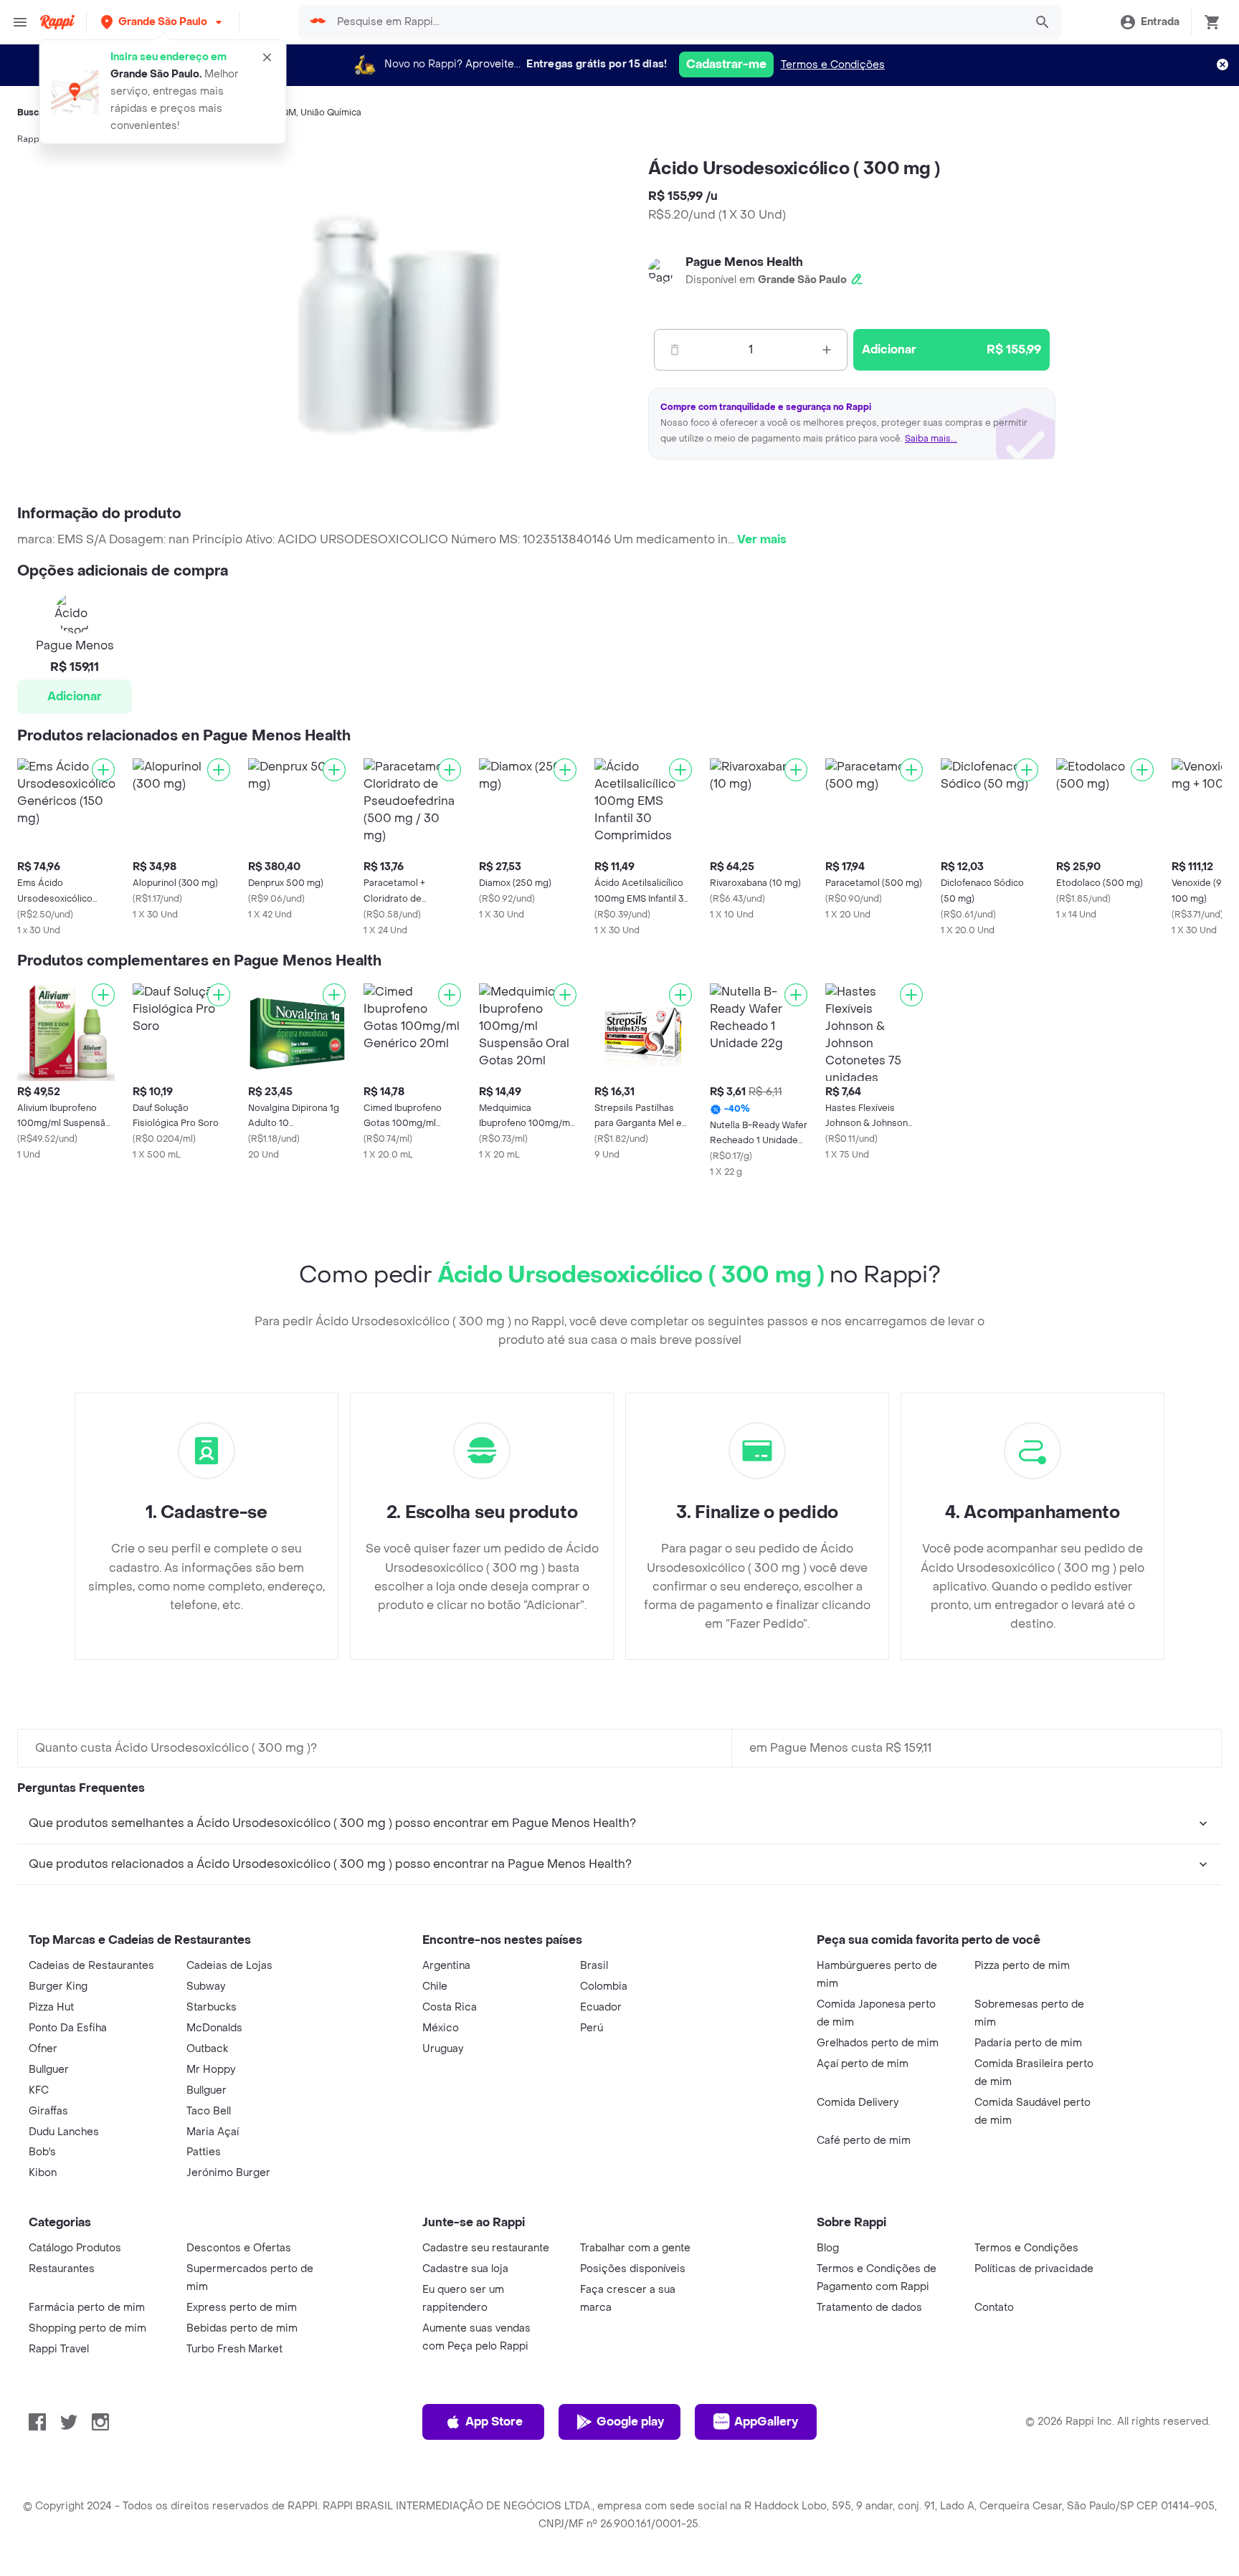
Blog (828, 2248)
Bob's (42, 2152)
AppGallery (766, 2422)
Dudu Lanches (64, 2132)
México (441, 2028)
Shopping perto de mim (87, 2328)
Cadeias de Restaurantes (91, 1966)
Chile (435, 1986)
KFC (39, 2090)
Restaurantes (62, 2269)
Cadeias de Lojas (229, 1966)
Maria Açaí (213, 2132)
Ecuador (601, 2007)
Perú (592, 2028)
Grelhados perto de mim (878, 2043)
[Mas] (827, 350)
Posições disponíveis (633, 2269)
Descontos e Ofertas (239, 2248)
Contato (994, 2308)
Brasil (594, 1966)
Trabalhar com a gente (635, 2248)
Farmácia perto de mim (87, 2308)
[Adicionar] (103, 770)
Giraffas (48, 2111)
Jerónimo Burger (228, 2173)
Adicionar (75, 696)
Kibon (43, 2173)
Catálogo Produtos (75, 2248)
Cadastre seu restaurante (486, 2248)
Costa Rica (450, 2007)
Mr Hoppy (211, 2070)
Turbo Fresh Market (234, 2349)
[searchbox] (676, 22)
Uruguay (443, 2049)
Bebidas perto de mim (242, 2328)
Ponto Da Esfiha (68, 2028)
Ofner (43, 2049)
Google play (630, 2422)
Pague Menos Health (744, 262)
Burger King (58, 1986)
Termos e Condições (833, 65)
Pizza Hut (51, 2007)
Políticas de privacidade (1034, 2269)
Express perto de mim (242, 2308)
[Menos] (675, 350)
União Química (331, 113)
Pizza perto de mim (1022, 1966)
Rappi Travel (59, 2349)
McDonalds (214, 2028)
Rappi (29, 139)
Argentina (446, 1966)
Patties (204, 2152)
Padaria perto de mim (1028, 2043)
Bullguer (49, 2070)
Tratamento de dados (869, 2308)
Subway (206, 1986)
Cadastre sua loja (465, 2269)
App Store (494, 2422)
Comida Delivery (858, 2103)
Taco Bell (209, 2111)
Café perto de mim (864, 2141)
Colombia (604, 1986)
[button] (163, 22)
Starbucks (212, 2007)
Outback (207, 2049)
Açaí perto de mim (863, 2064)
